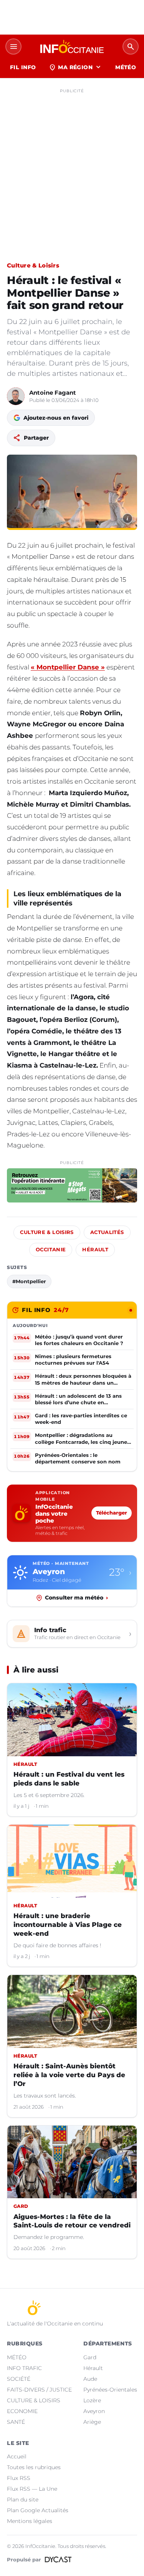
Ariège (92, 2422)
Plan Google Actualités (38, 2510)
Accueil (17, 2456)
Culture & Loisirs (33, 265)
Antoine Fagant (53, 393)
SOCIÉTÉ (19, 2379)
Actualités (107, 1232)
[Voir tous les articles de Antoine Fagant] (16, 396)
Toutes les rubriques (34, 2467)
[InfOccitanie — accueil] (72, 47)
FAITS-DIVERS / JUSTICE (39, 2390)
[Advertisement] (72, 169)
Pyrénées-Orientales (110, 2390)
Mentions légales (30, 2521)
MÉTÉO (126, 67)
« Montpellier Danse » (68, 667)
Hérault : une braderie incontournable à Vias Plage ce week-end (68, 1925)
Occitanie (51, 1250)
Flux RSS (19, 2478)
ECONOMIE (22, 2411)
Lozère (92, 2400)
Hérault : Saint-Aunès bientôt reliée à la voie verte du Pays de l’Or (69, 2075)
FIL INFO (23, 67)
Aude (90, 2379)
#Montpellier (29, 1281)
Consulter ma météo (76, 1598)
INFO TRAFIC (24, 2368)
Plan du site (23, 2500)
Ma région (75, 67)
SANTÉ (16, 2422)
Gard (90, 2357)
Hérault (95, 1250)
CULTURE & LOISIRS (34, 2400)
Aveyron (94, 2411)
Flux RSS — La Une (32, 2489)
